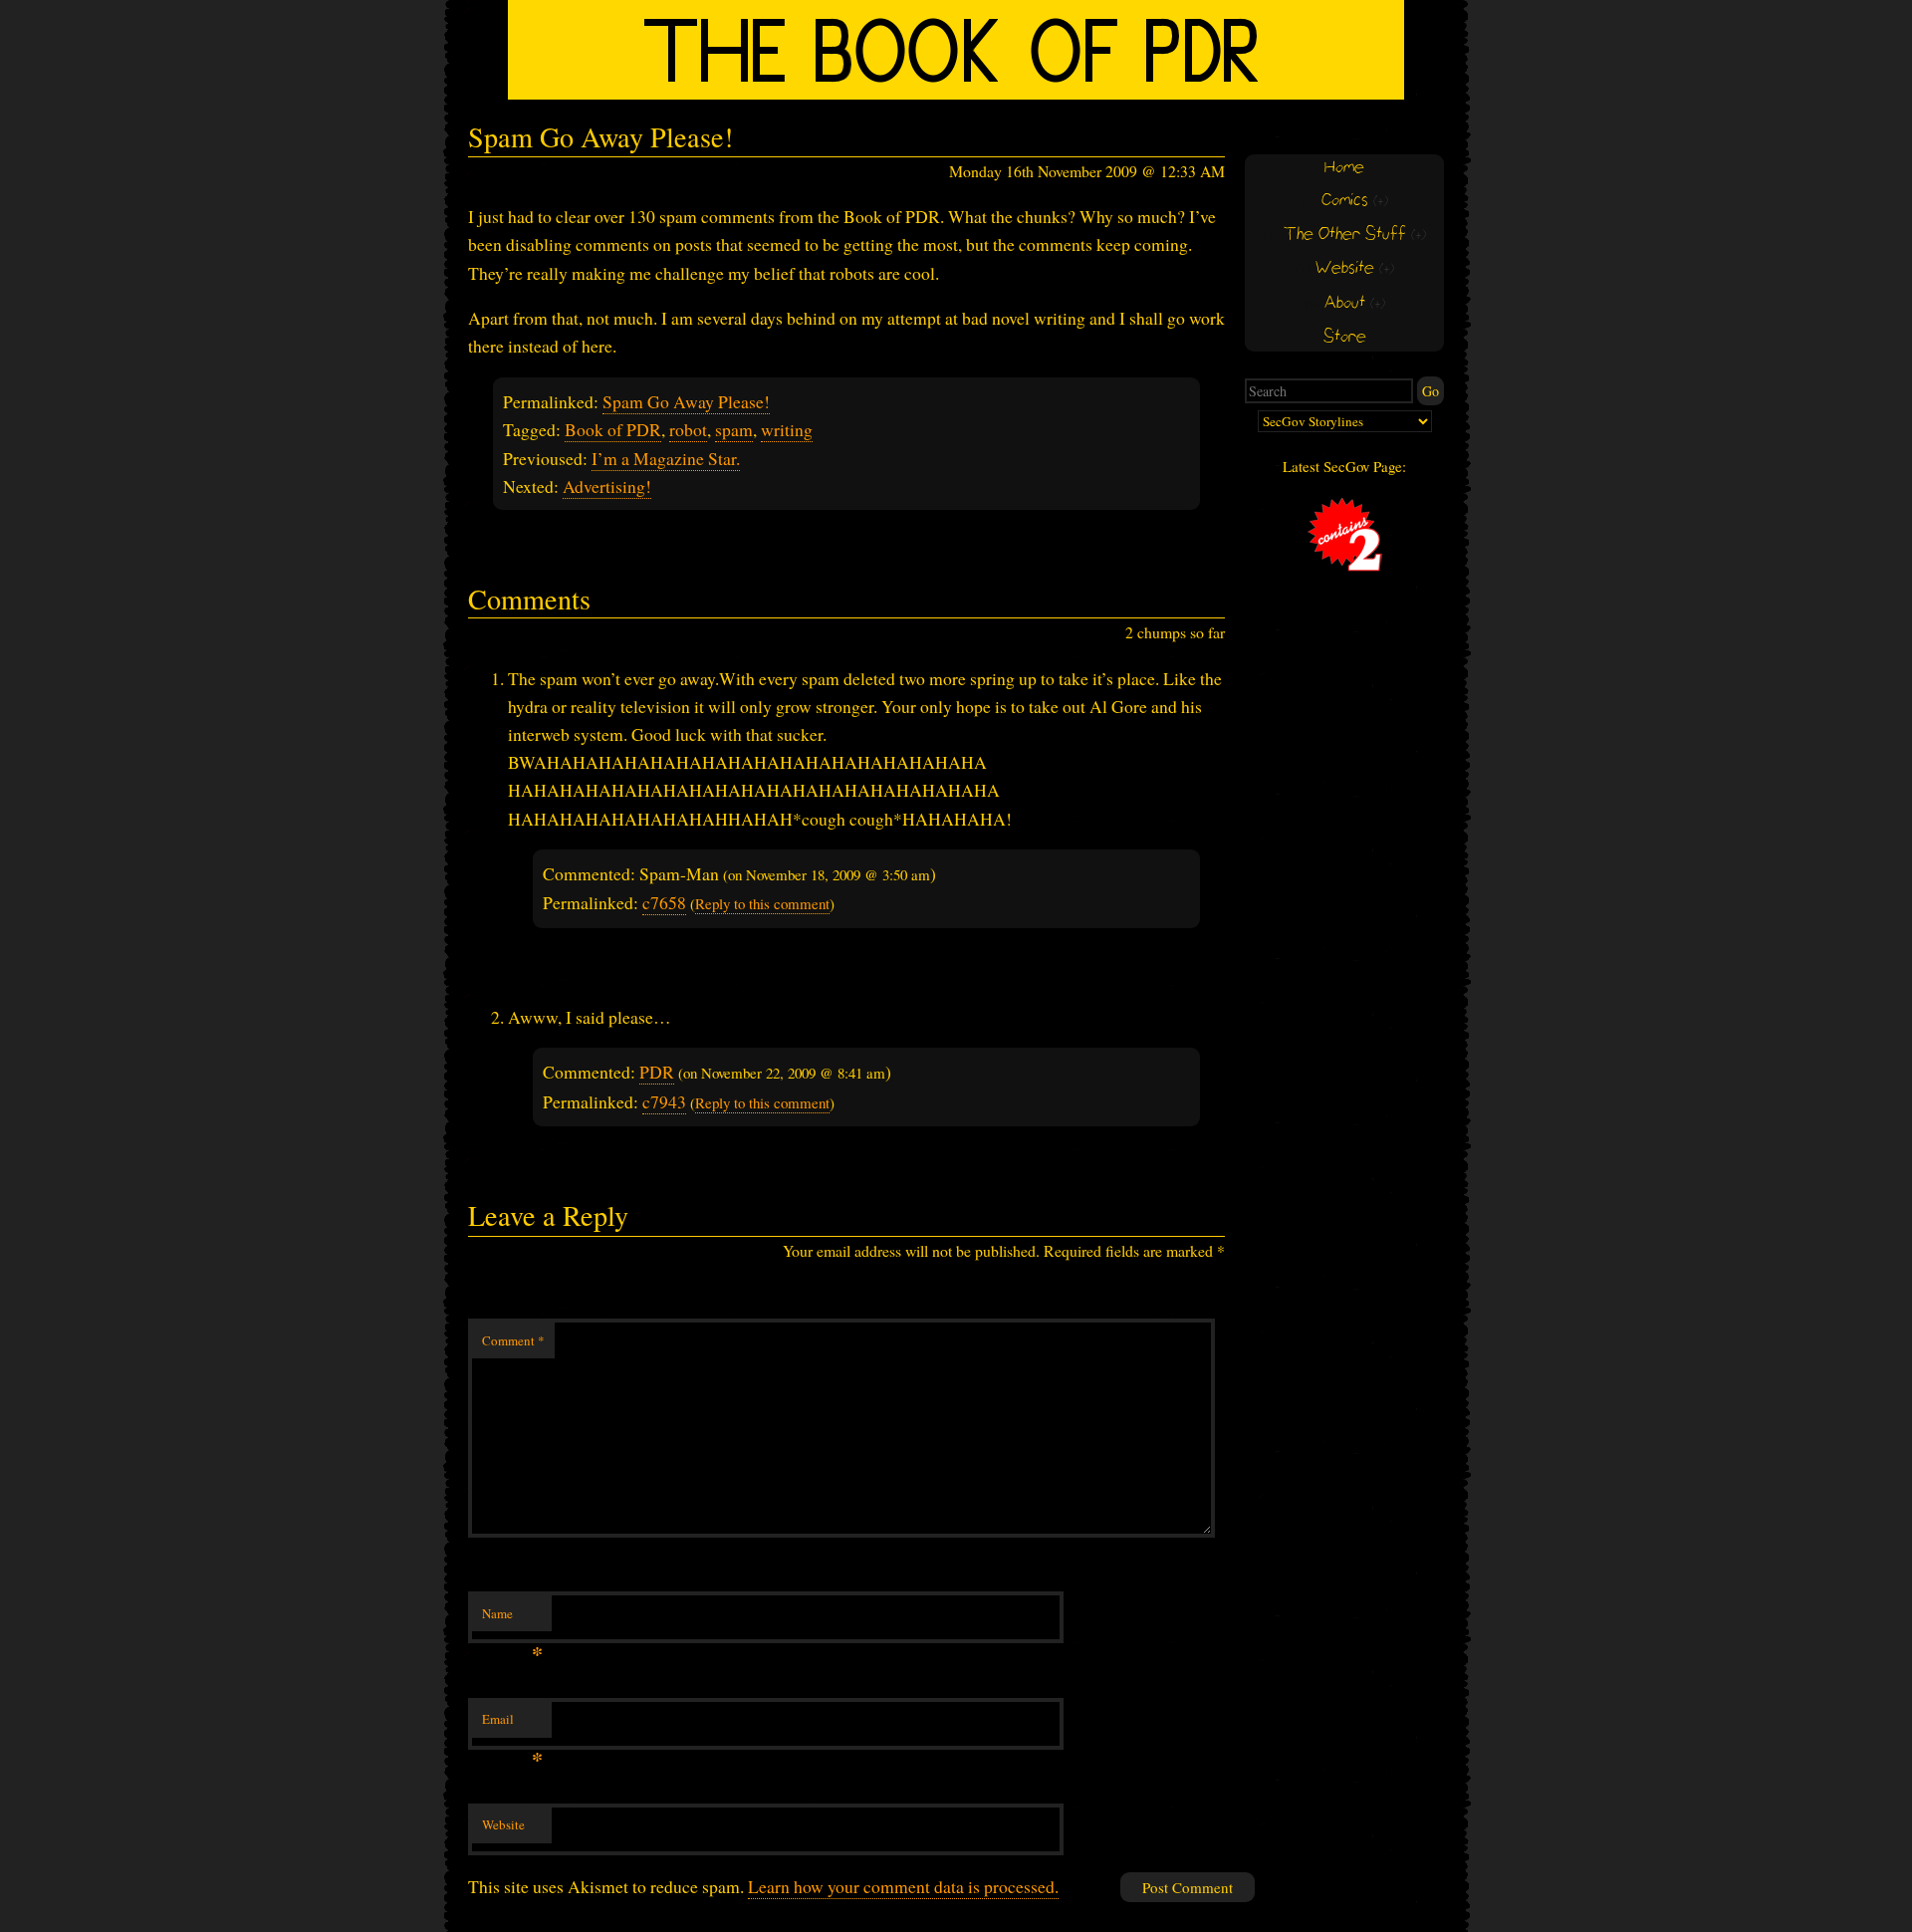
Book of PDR (613, 429)
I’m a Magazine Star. (666, 458)
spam (734, 429)
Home (1344, 168)
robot (688, 429)
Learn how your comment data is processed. (903, 1886)
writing (787, 429)
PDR (657, 1072)
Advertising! (607, 486)
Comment (513, 1340)
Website (503, 1824)
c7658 (664, 902)
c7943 (664, 1101)
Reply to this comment (762, 903)
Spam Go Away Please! (686, 401)
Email (512, 1724)
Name (512, 1618)
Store (1345, 337)
